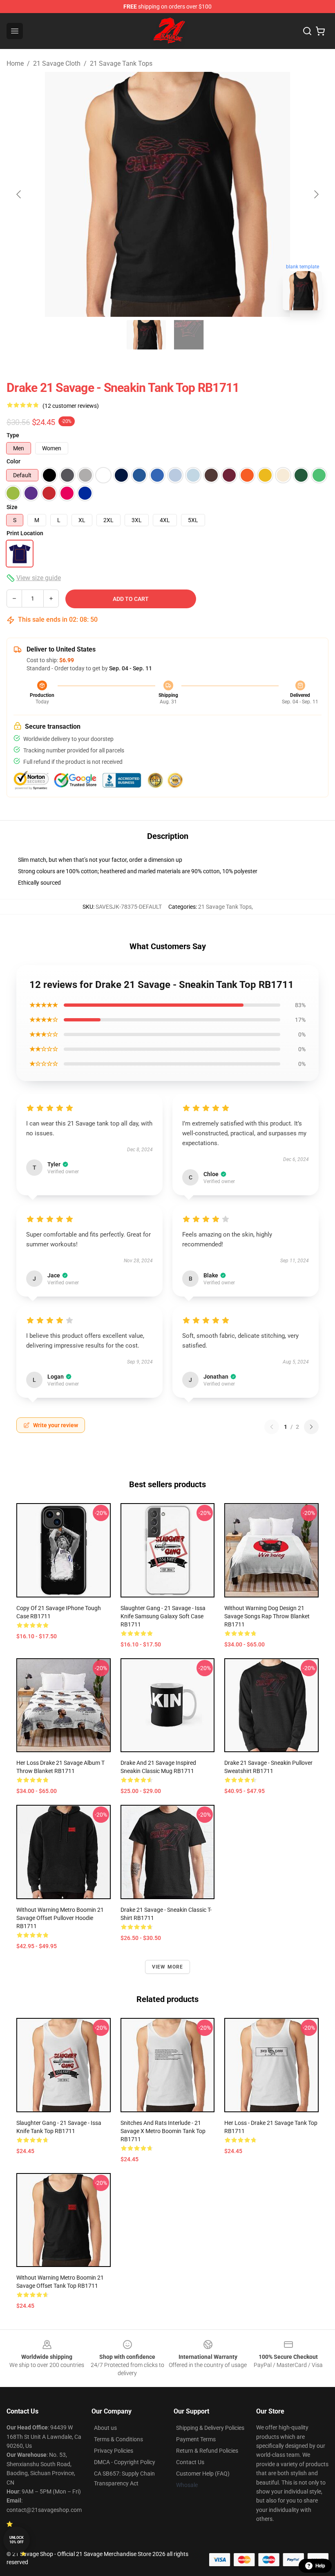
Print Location (25, 533)
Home (15, 63)
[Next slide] (316, 194)
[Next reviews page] (311, 1427)
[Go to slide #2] (189, 335)
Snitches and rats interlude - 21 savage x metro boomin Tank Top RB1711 (163, 2131)
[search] (307, 31)
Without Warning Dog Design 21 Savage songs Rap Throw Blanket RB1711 (267, 1616)
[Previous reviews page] (272, 1427)
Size (12, 507)
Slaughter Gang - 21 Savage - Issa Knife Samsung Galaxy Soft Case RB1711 (163, 1616)
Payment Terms (196, 2439)
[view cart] (320, 31)
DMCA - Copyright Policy (125, 2462)
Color (13, 461)
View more (168, 1967)
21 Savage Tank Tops (121, 63)
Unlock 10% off (17, 2540)
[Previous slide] (19, 194)
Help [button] (320, 2566)
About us (105, 2428)
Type (13, 435)
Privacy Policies (114, 2451)
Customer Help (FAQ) (203, 2474)
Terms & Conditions (118, 2439)
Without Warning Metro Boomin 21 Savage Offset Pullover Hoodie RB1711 (60, 1918)
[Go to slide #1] (146, 335)
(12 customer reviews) (71, 406)
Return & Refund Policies (207, 2451)
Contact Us (190, 2462)
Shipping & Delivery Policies (210, 2428)
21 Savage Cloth (57, 63)
